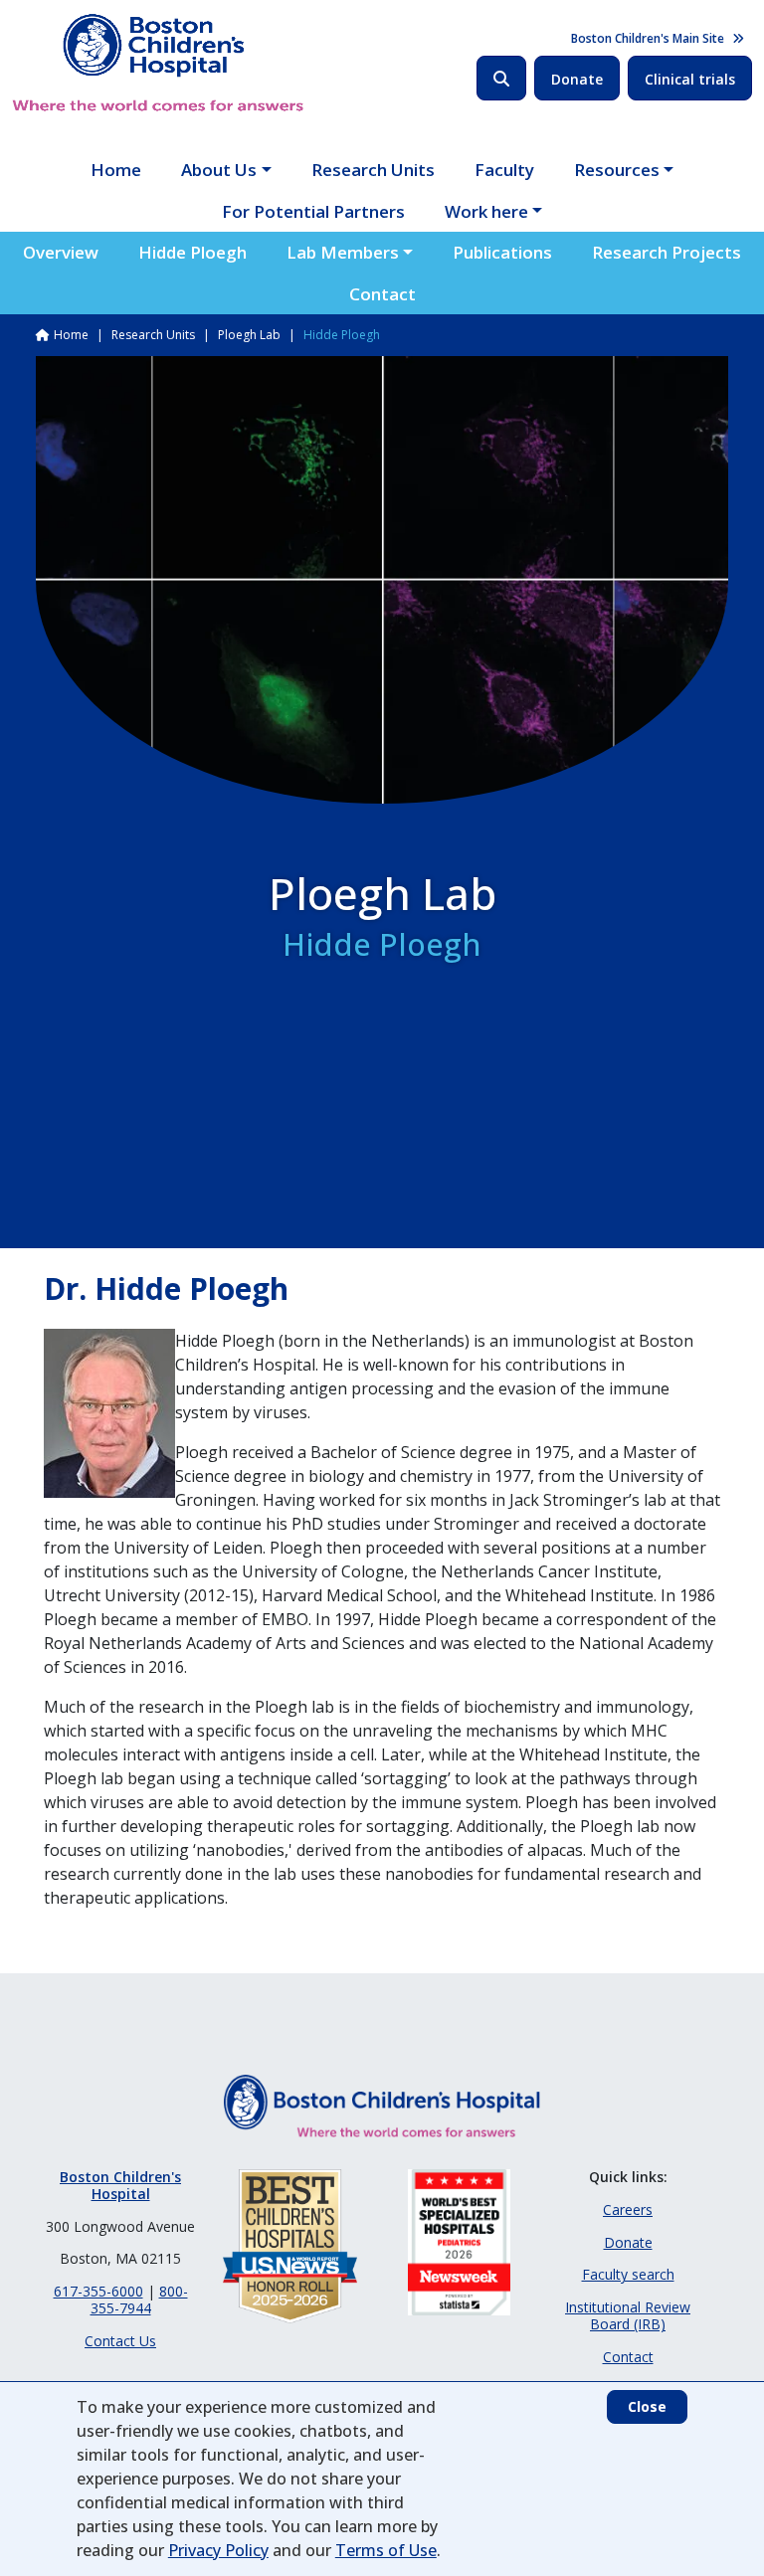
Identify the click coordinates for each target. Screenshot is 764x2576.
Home (116, 170)
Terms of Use (386, 2550)
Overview (61, 252)
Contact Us (120, 2341)
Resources (617, 170)
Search (501, 78)
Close (647, 2406)
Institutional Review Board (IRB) (628, 2315)
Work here (486, 211)
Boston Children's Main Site (648, 38)
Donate (577, 79)
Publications (502, 252)
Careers (628, 2209)
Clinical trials (690, 79)
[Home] (158, 63)
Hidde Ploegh (192, 252)
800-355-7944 (139, 2300)
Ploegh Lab (249, 335)
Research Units (373, 170)
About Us (219, 170)
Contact (382, 294)
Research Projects (667, 252)
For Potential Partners (313, 211)
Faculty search (628, 2274)
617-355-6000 (98, 2291)
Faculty (504, 170)
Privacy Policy (218, 2550)
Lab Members (343, 252)
